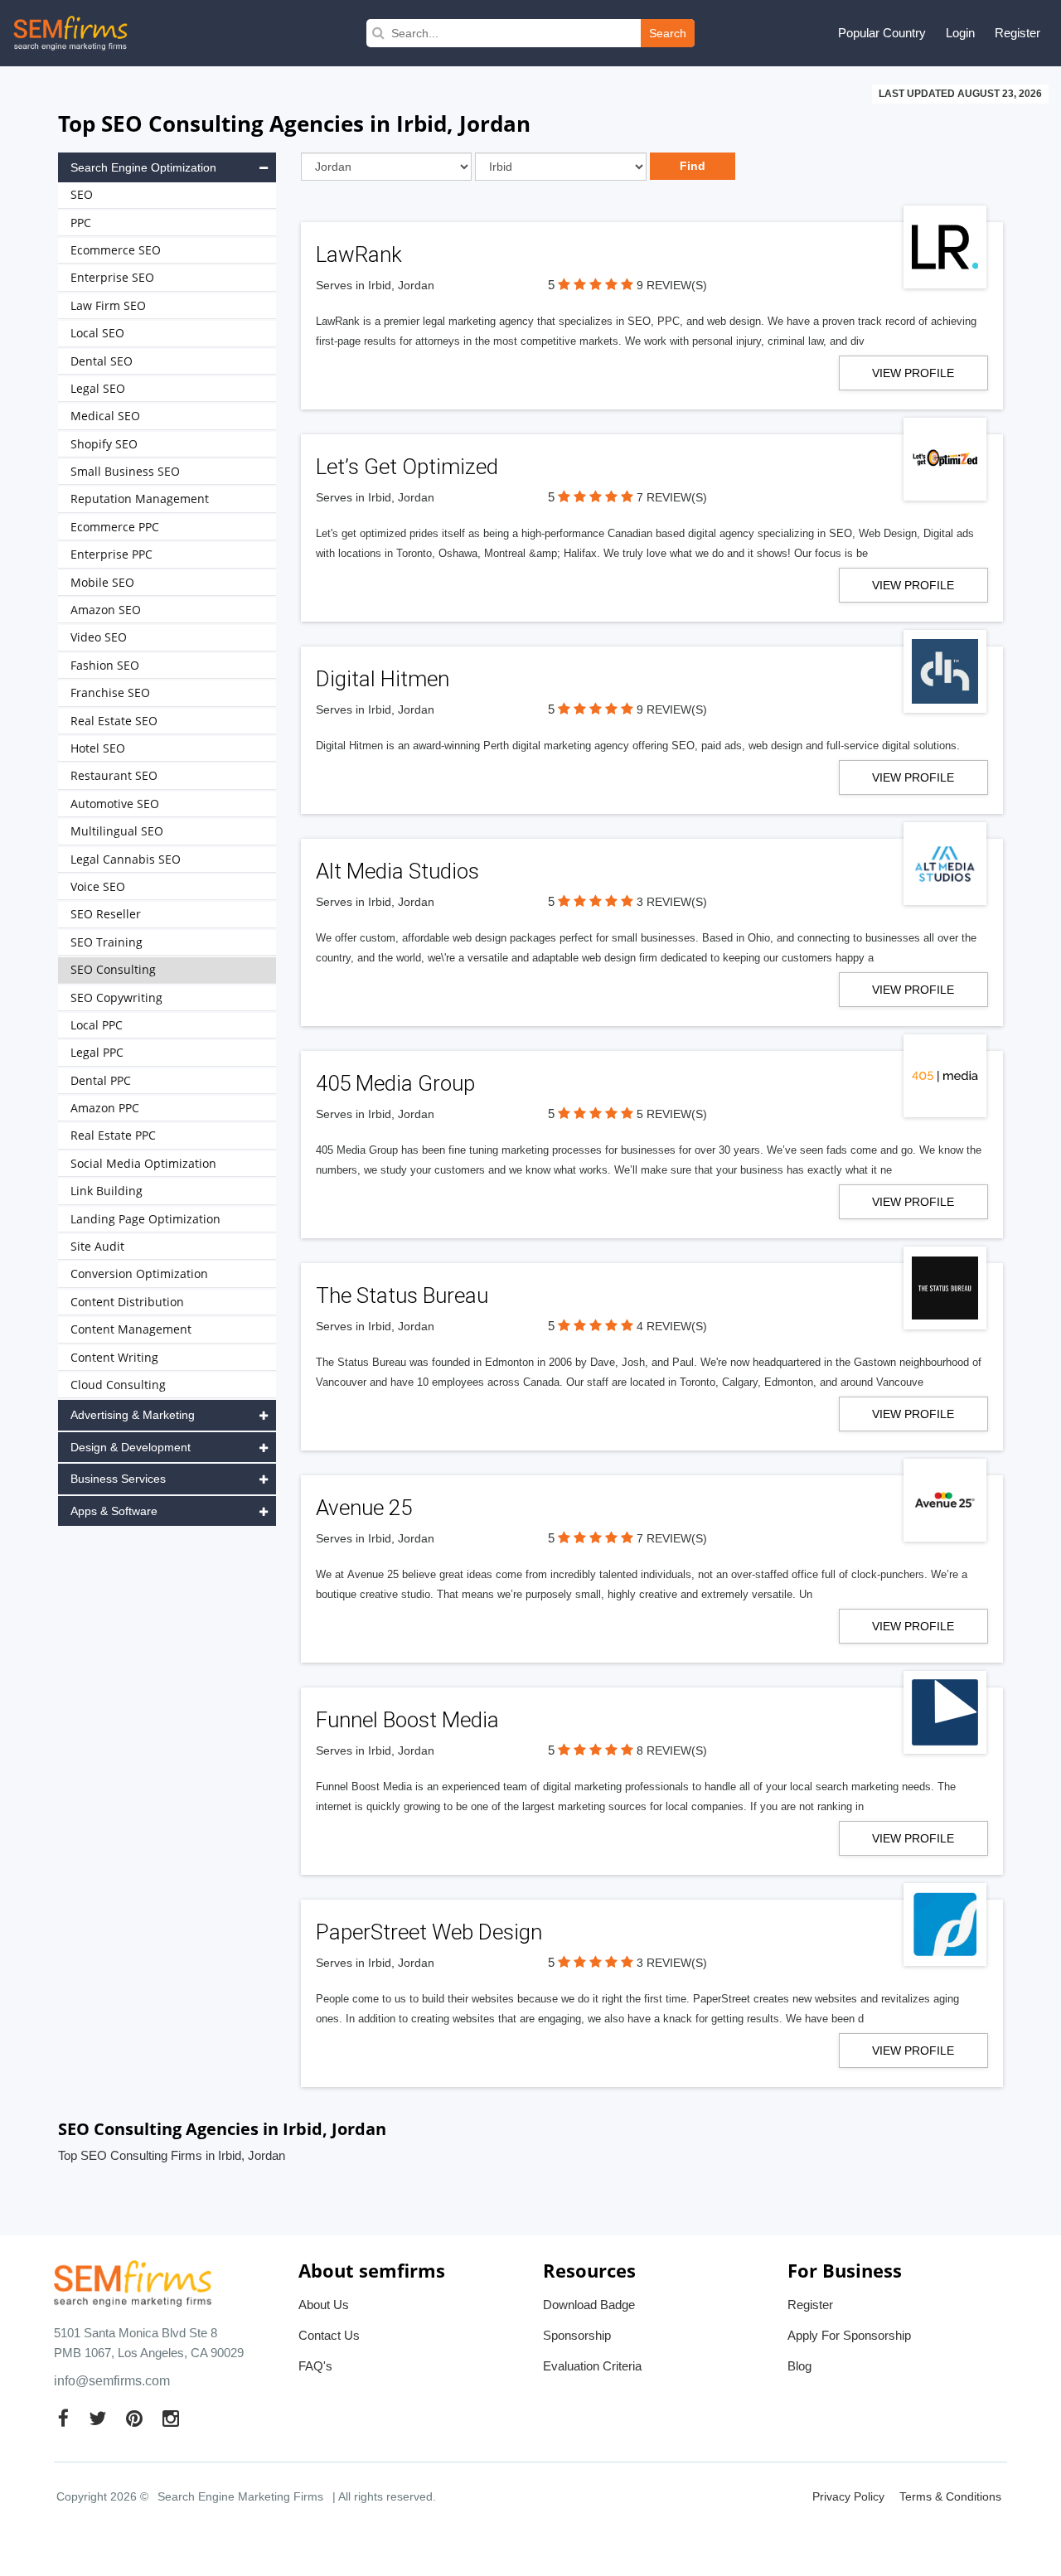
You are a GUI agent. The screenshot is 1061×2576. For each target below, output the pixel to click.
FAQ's (315, 2366)
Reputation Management (140, 499)
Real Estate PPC (113, 1135)
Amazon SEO (106, 610)
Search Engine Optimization (143, 167)
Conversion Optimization (139, 1273)
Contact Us (329, 2335)
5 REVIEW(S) (672, 1114)
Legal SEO (98, 388)
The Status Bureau (402, 1295)
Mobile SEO (102, 582)
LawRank (359, 254)
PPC (81, 223)
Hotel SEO (98, 748)
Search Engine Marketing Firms (240, 2496)
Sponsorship (577, 2335)
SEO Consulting (113, 969)
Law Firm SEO (108, 305)
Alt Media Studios (397, 871)
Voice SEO (98, 886)
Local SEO (97, 333)
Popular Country (882, 33)
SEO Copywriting (116, 997)
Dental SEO (102, 361)
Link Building (107, 1191)
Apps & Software (114, 1511)
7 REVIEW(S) (672, 497)
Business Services (118, 1479)
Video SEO (99, 637)
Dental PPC (101, 1080)
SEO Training (107, 942)
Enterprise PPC (111, 554)
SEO (82, 194)
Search (668, 33)
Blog (799, 2366)
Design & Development (131, 1447)
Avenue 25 (364, 1508)
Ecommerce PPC (115, 527)
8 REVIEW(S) (672, 1750)
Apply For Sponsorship (849, 2335)
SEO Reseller (106, 914)
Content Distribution (127, 1302)
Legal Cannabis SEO (126, 859)
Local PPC (97, 1025)
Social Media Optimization (143, 1163)
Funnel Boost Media (407, 1720)
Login (960, 33)
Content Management (131, 1329)
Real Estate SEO (114, 721)
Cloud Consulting (118, 1385)
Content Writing (114, 1357)
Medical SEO (105, 416)
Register (1017, 33)
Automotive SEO (115, 804)
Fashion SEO (105, 665)
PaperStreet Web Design (429, 1932)
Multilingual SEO (117, 831)
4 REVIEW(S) (672, 1326)
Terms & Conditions (950, 2496)
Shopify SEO (104, 444)
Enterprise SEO (112, 277)
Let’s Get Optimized (407, 467)
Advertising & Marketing (133, 1415)
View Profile (913, 373)
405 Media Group (395, 1083)
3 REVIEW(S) (672, 902)
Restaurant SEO (114, 775)
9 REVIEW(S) (672, 285)
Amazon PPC (105, 1108)
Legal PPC (97, 1052)
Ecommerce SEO (116, 250)
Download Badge (589, 2305)
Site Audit (97, 1246)
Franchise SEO (110, 692)
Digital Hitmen (383, 679)
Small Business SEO (125, 471)
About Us (324, 2305)
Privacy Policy (848, 2496)
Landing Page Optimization (145, 1219)
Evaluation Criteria (592, 2366)
